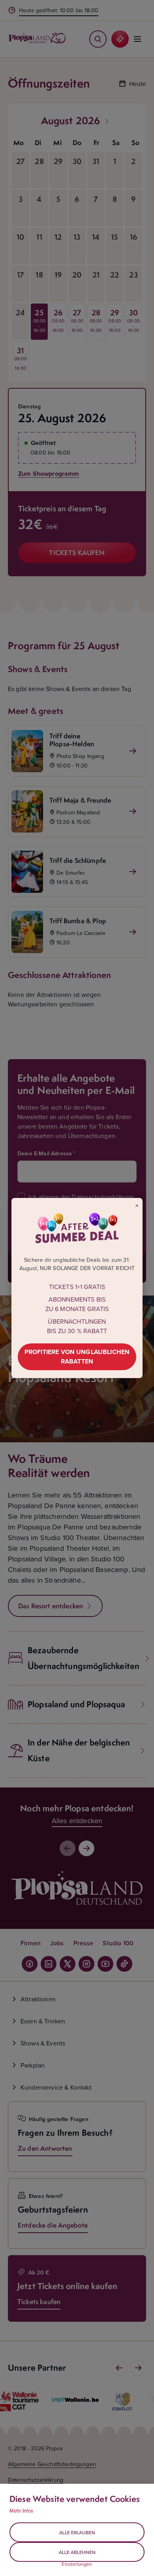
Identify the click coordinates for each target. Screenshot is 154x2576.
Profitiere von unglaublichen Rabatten (77, 1357)
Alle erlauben (77, 2532)
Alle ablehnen (77, 2552)
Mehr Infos (22, 2511)
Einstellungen (77, 2564)
